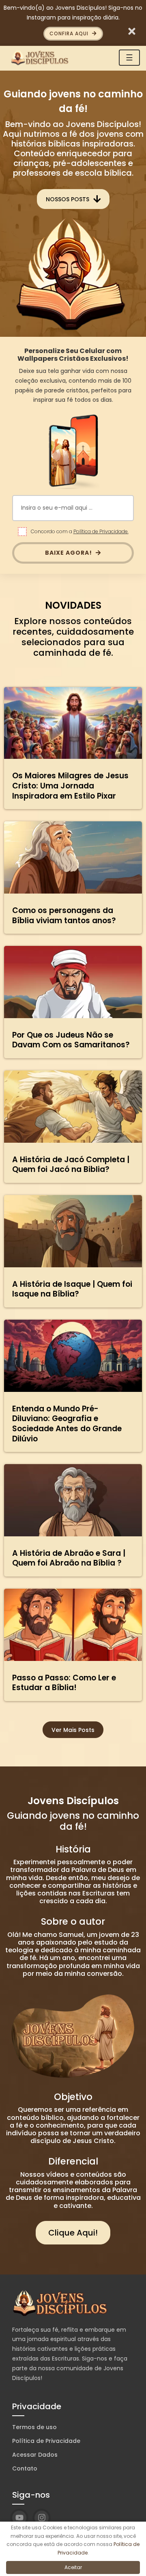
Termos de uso (34, 2427)
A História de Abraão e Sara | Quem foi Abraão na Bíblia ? (69, 1558)
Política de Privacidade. (101, 531)
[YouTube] (19, 2518)
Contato (25, 2468)
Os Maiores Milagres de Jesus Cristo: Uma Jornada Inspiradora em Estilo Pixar (70, 786)
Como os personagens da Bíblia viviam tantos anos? (64, 915)
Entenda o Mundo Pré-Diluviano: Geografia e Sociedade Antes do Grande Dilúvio (67, 1424)
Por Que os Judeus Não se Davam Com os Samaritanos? (71, 1040)
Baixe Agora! (69, 553)
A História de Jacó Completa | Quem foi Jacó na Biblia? (71, 1165)
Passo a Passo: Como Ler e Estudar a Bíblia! (64, 1683)
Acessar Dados (35, 2455)
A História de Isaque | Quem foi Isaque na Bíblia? (72, 1289)
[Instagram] (42, 2518)
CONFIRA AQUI (70, 33)
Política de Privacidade (46, 2441)
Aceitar (73, 2567)
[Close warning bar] (132, 31)
